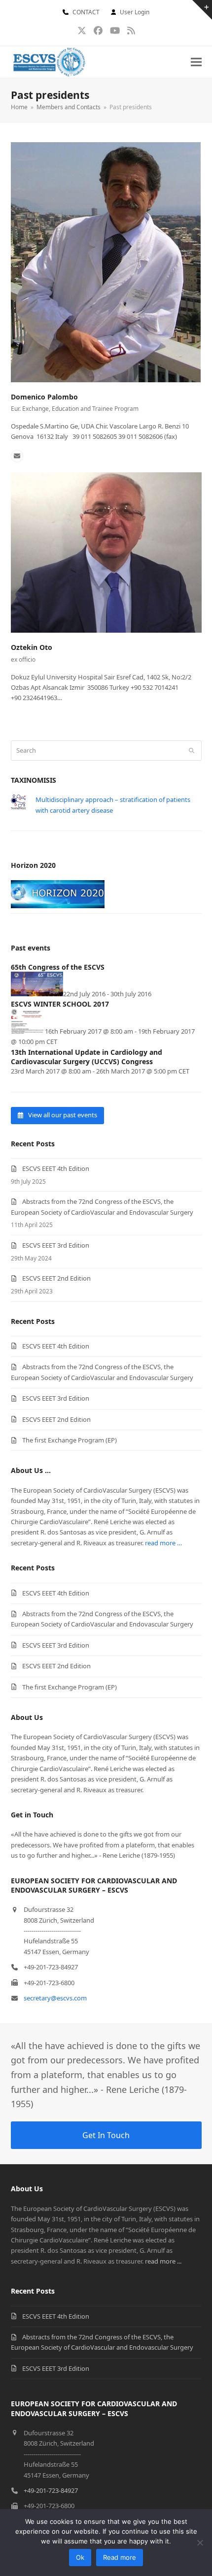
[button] (196, 62)
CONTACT (86, 12)
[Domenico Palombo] (106, 261)
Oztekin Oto (32, 647)
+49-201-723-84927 (51, 2490)
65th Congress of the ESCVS (58, 967)
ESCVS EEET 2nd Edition (56, 1278)
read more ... (163, 2261)
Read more (120, 2557)
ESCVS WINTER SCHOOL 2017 (60, 1004)
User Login (135, 12)
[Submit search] (192, 750)
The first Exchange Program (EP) (70, 1440)
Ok (80, 2557)
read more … (163, 1543)
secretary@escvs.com (55, 1998)
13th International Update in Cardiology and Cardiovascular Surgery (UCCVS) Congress (87, 1057)
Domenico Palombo (44, 397)
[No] (200, 2543)
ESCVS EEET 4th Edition (56, 1168)
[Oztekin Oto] (106, 552)
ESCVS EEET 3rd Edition (56, 1245)
